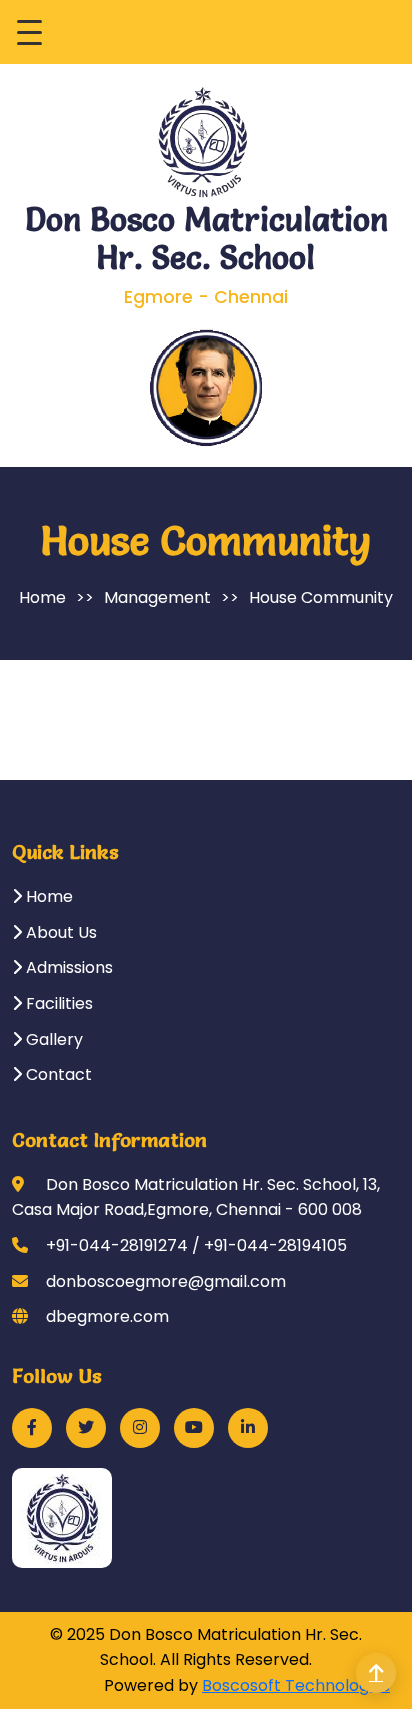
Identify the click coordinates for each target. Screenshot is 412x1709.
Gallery (52, 1039)
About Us (59, 932)
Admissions (67, 967)
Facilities (57, 1003)
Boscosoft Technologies (296, 1685)
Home (42, 597)
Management (157, 597)
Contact (57, 1074)
